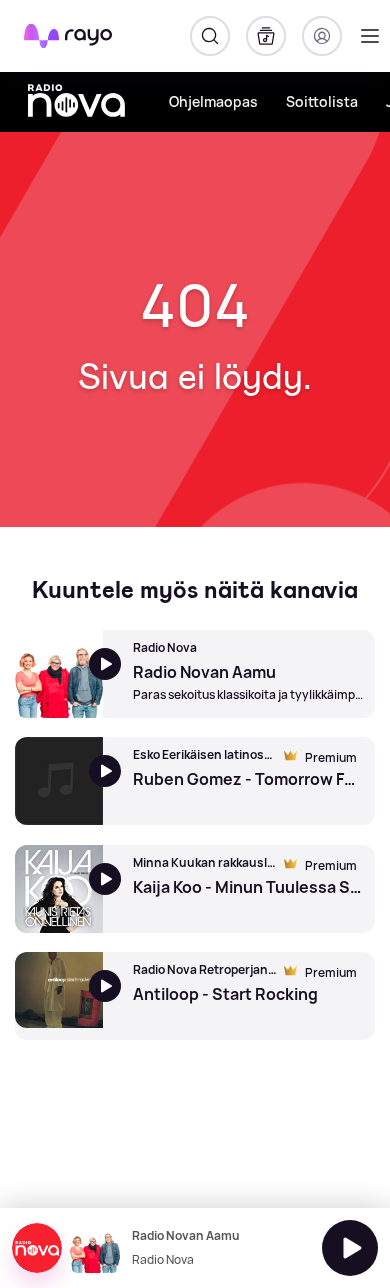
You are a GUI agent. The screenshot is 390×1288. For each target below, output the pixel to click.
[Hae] (210, 36)
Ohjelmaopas (213, 101)
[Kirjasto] (266, 36)
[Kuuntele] (350, 1248)
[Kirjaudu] (322, 36)
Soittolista (322, 101)
